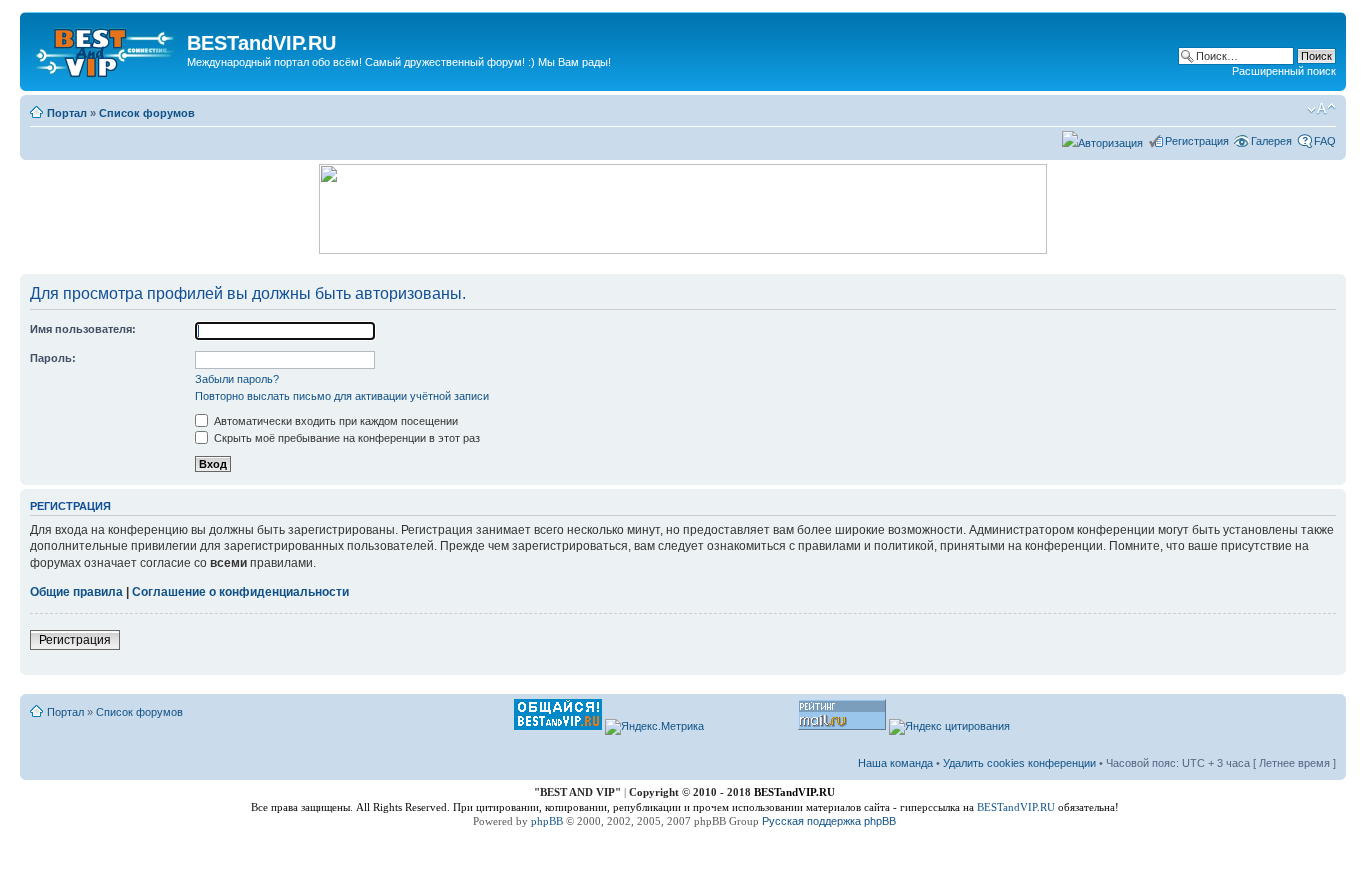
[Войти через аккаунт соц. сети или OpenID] (1102, 140)
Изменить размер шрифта (1321, 109)
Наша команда (895, 763)
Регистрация (1197, 141)
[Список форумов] (106, 49)
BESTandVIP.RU (1016, 807)
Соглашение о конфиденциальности (240, 592)
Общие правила (76, 592)
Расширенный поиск (1284, 71)
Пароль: (53, 358)
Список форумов (147, 113)
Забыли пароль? (237, 379)
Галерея (1271, 141)
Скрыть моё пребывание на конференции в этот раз (345, 438)
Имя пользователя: (83, 329)
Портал (67, 113)
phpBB (547, 821)
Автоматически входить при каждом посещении (334, 421)
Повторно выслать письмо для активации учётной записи (342, 396)
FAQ (1325, 141)
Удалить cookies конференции (1019, 763)
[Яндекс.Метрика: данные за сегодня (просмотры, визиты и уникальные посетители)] (654, 727)
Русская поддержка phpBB (829, 821)
